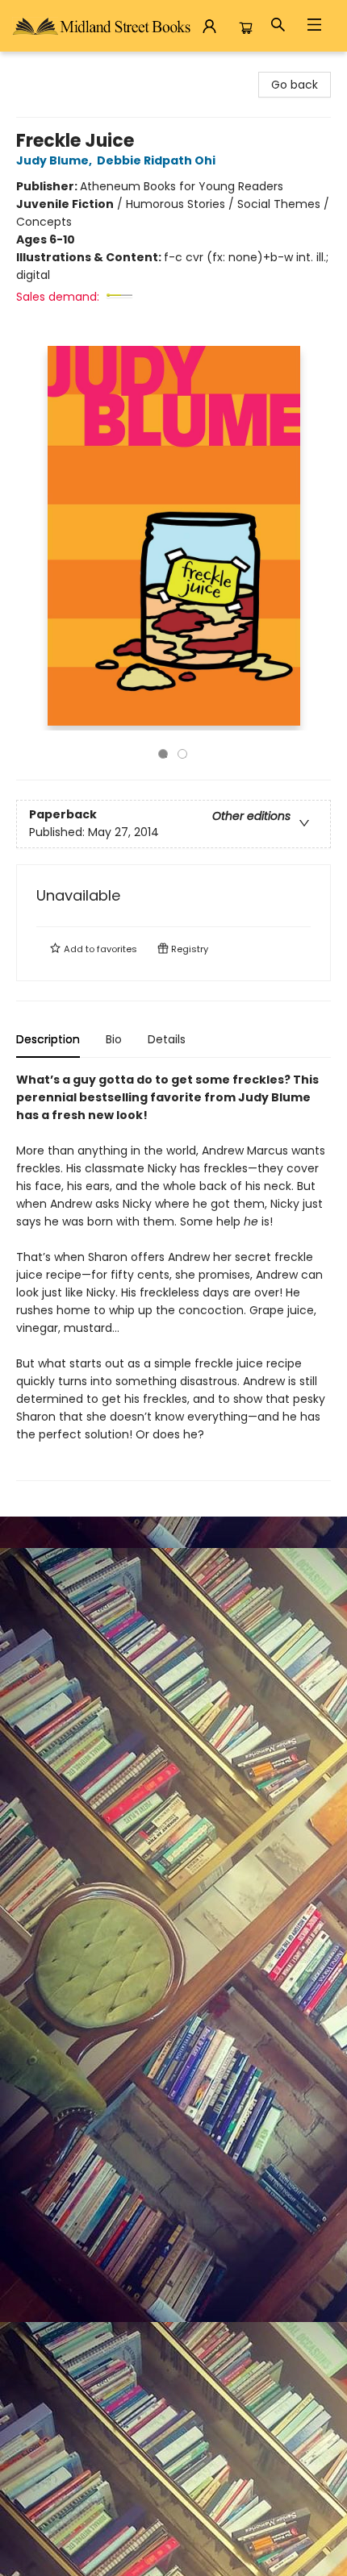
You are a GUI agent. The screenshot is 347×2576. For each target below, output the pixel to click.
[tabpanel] (173, 1276)
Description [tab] (48, 1039)
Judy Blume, (55, 160)
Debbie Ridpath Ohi (156, 160)
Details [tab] (167, 1039)
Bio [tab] (114, 1039)
